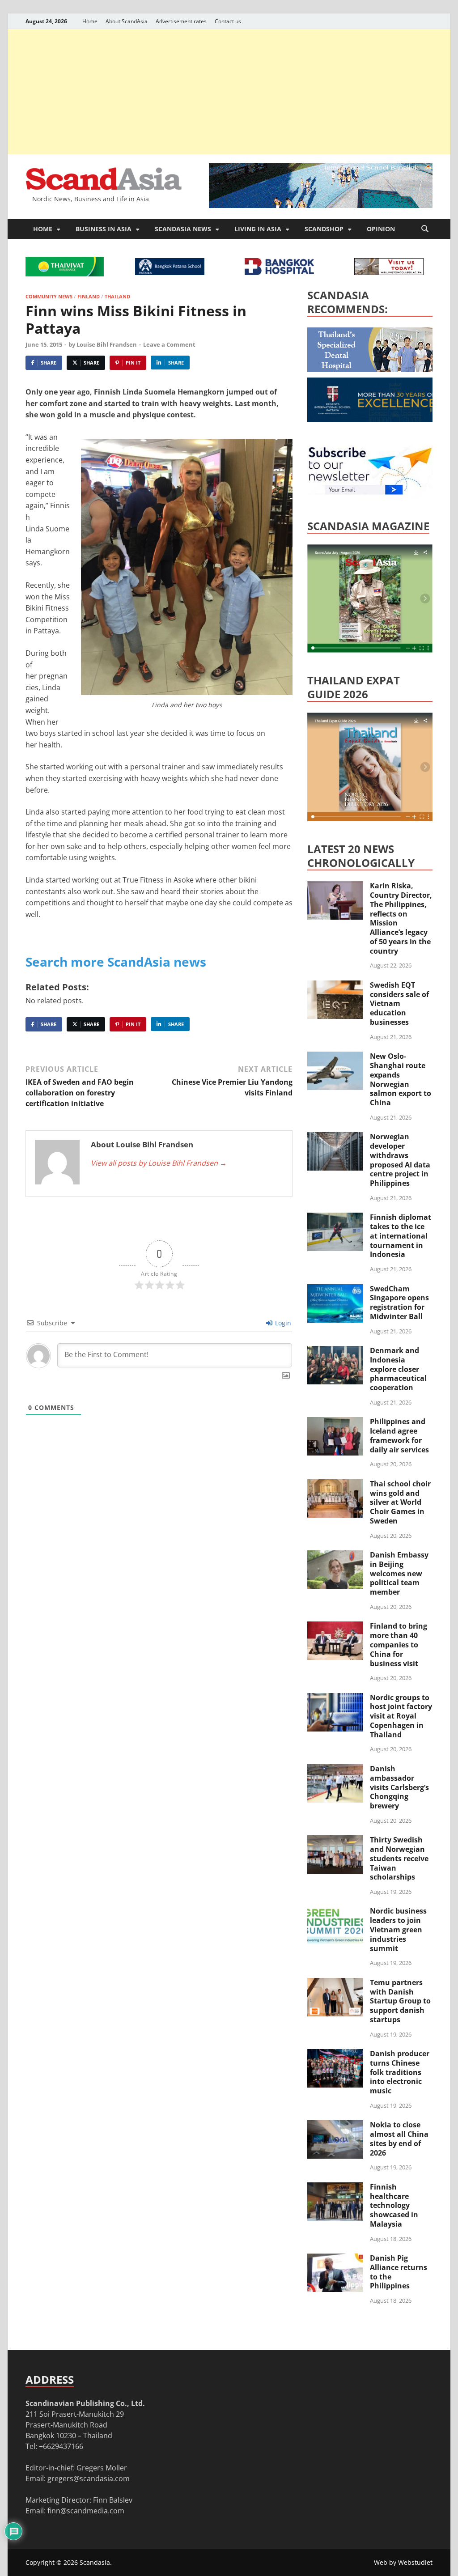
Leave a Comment (169, 344)
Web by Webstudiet (403, 2562)
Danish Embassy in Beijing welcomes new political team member (399, 1573)
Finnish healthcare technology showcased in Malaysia (394, 2205)
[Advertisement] (229, 92)
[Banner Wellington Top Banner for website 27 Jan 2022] (389, 272)
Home (90, 21)
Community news (49, 296)
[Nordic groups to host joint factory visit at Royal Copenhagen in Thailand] (335, 1698)
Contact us (228, 21)
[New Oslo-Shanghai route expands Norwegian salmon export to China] (335, 1057)
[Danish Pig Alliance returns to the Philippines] (335, 2259)
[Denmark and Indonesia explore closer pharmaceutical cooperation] (335, 1351)
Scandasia (95, 2562)
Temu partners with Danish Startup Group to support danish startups (400, 2001)
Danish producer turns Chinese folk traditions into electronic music (400, 2072)
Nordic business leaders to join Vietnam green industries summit (398, 1929)
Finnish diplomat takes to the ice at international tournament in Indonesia (401, 1236)
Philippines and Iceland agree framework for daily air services (399, 1435)
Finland (89, 296)
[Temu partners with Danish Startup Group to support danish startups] (335, 1983)
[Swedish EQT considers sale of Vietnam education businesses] (335, 986)
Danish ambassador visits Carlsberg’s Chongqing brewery (399, 1787)
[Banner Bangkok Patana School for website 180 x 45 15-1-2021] (170, 272)
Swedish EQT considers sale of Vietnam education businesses (399, 1004)
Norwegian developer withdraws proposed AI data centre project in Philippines (400, 1160)
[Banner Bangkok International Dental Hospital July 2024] (374, 369)
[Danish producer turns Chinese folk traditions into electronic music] (335, 2054)
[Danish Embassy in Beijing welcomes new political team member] (335, 1556)
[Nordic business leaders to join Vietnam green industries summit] (335, 1912)
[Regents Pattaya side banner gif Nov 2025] (374, 420)
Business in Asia (104, 229)
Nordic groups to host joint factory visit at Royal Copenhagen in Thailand (401, 1716)
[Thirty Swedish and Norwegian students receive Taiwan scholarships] (335, 1841)
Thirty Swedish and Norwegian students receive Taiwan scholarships (399, 1858)
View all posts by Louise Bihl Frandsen (159, 1163)
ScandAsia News (183, 229)
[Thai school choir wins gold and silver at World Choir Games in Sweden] (335, 1485)
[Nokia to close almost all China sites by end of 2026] (335, 2126)
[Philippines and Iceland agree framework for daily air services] (335, 1422)
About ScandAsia (127, 21)
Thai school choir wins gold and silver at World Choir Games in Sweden (400, 1502)
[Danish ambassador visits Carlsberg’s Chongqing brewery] (335, 1770)
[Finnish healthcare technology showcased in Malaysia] (335, 2188)
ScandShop (324, 229)
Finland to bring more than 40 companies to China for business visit (399, 1644)
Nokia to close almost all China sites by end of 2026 (399, 2139)
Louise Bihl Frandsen (107, 344)
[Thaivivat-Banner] (65, 274)
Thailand (117, 296)
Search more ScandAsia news (116, 962)
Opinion (381, 229)
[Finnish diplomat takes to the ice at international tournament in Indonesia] (335, 1218)
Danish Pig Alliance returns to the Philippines (399, 2272)
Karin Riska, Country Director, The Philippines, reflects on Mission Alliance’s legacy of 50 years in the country (401, 918)
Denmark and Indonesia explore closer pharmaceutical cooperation (398, 1369)
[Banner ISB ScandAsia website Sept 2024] (321, 205)
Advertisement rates (181, 21)
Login (282, 1323)
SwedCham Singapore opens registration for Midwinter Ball (399, 1303)
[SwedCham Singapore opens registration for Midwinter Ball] (335, 1290)
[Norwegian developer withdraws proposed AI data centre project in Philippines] (335, 1137)
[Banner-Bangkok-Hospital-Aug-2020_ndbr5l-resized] (279, 272)
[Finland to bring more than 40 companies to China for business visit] (335, 1627)
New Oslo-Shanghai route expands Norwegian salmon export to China (401, 1079)
